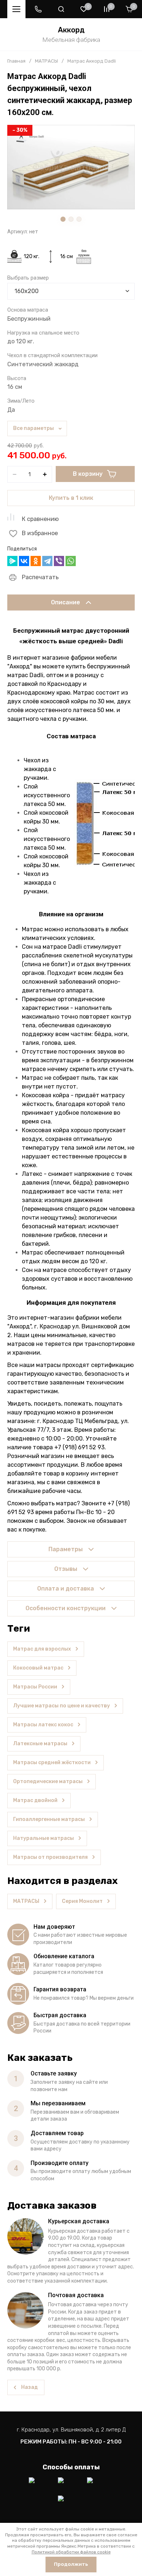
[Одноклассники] (36, 561)
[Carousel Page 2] (71, 219)
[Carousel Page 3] (79, 219)
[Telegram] (47, 561)
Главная (16, 61)
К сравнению (40, 519)
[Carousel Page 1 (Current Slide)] (63, 219)
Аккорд (71, 30)
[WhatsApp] (71, 561)
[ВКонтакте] (24, 561)
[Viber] (59, 561)
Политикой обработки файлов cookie (71, 2552)
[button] (38, 9)
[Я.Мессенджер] (12, 561)
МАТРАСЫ (46, 61)
